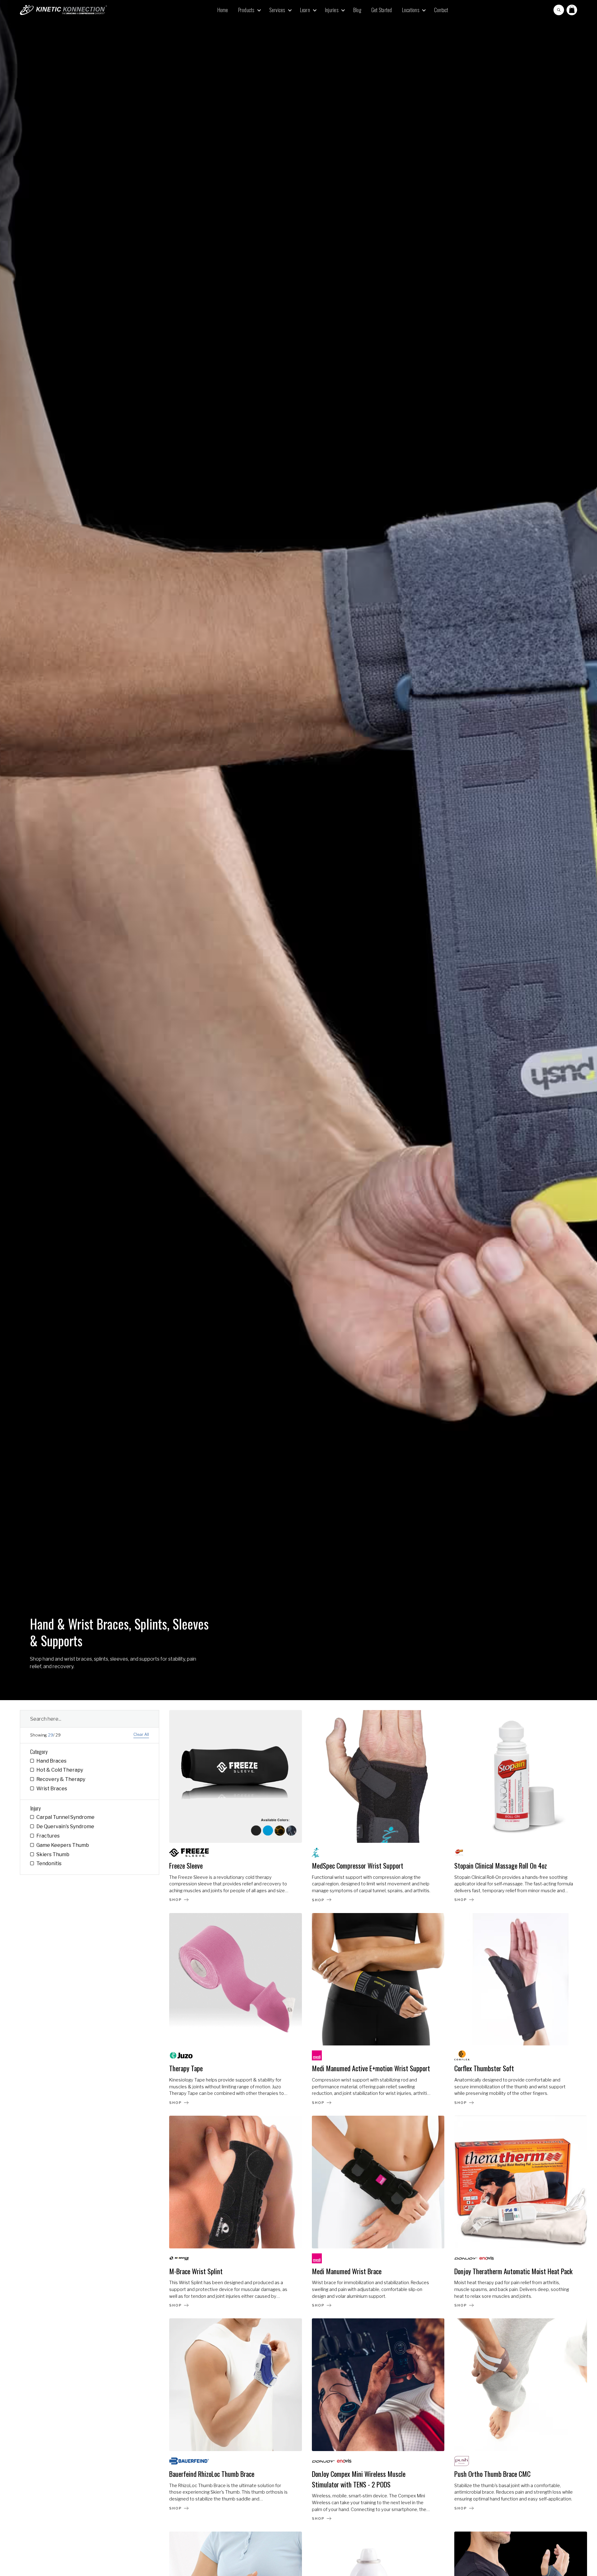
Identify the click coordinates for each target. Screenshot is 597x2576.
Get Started (382, 10)
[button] (249, 10)
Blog (357, 10)
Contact (441, 10)
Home (223, 10)
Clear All (141, 1735)
